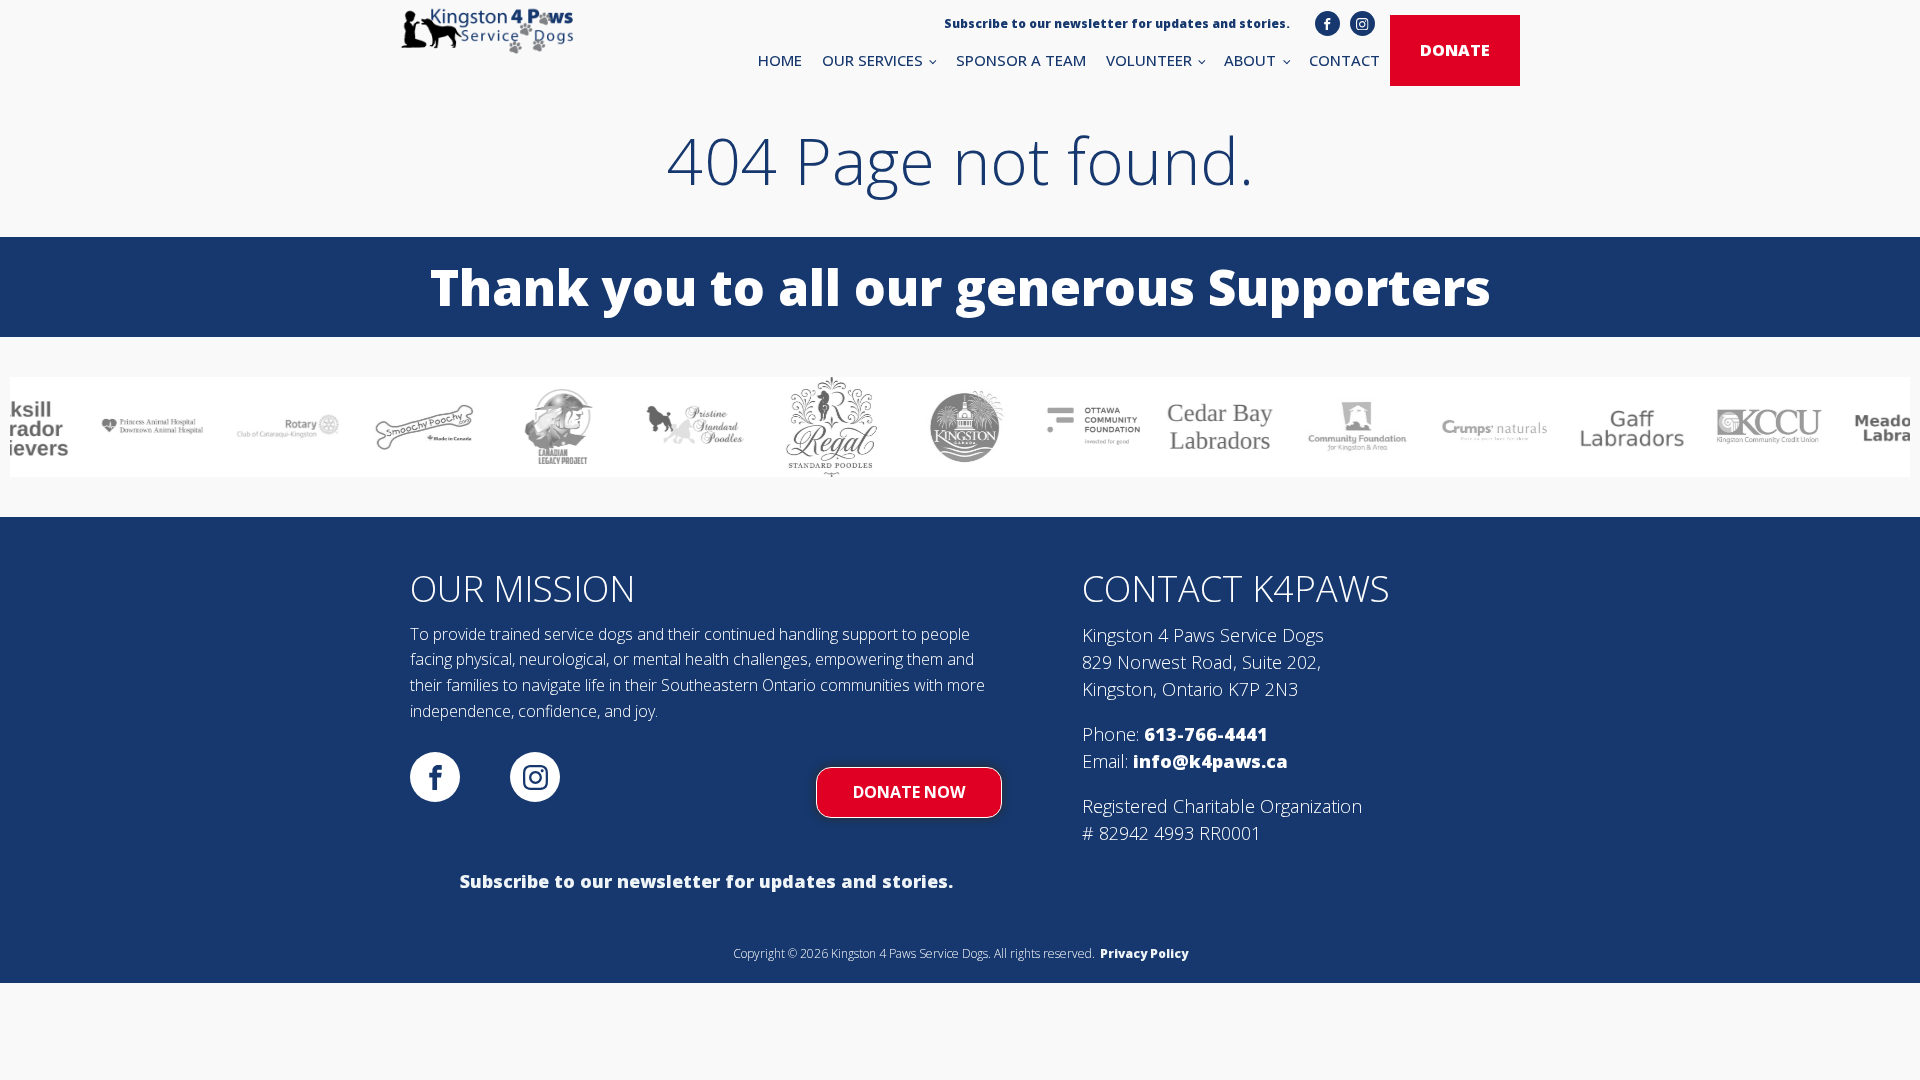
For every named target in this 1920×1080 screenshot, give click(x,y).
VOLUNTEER (1149, 60)
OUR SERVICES (872, 60)
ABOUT (1250, 60)
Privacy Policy (1144, 953)
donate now (909, 792)
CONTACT (1344, 60)
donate (1455, 50)
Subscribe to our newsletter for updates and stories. (706, 881)
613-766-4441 (1206, 734)
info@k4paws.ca (1210, 761)
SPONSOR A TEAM (1021, 60)
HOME (780, 60)
